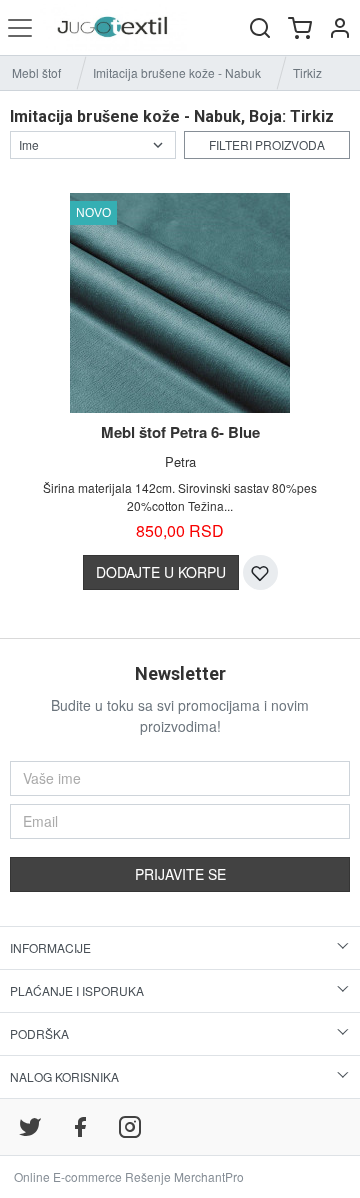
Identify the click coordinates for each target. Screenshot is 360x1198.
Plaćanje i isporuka (77, 990)
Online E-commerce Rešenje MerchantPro (129, 1176)
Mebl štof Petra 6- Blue (180, 432)
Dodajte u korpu (161, 572)
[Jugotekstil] (113, 27)
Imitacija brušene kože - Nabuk (177, 72)
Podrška (39, 1033)
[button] (340, 27)
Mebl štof (36, 72)
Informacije (50, 947)
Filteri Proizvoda (267, 144)
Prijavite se (180, 874)
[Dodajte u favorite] (260, 572)
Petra (180, 461)
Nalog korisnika (64, 1076)
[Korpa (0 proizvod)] (300, 27)
